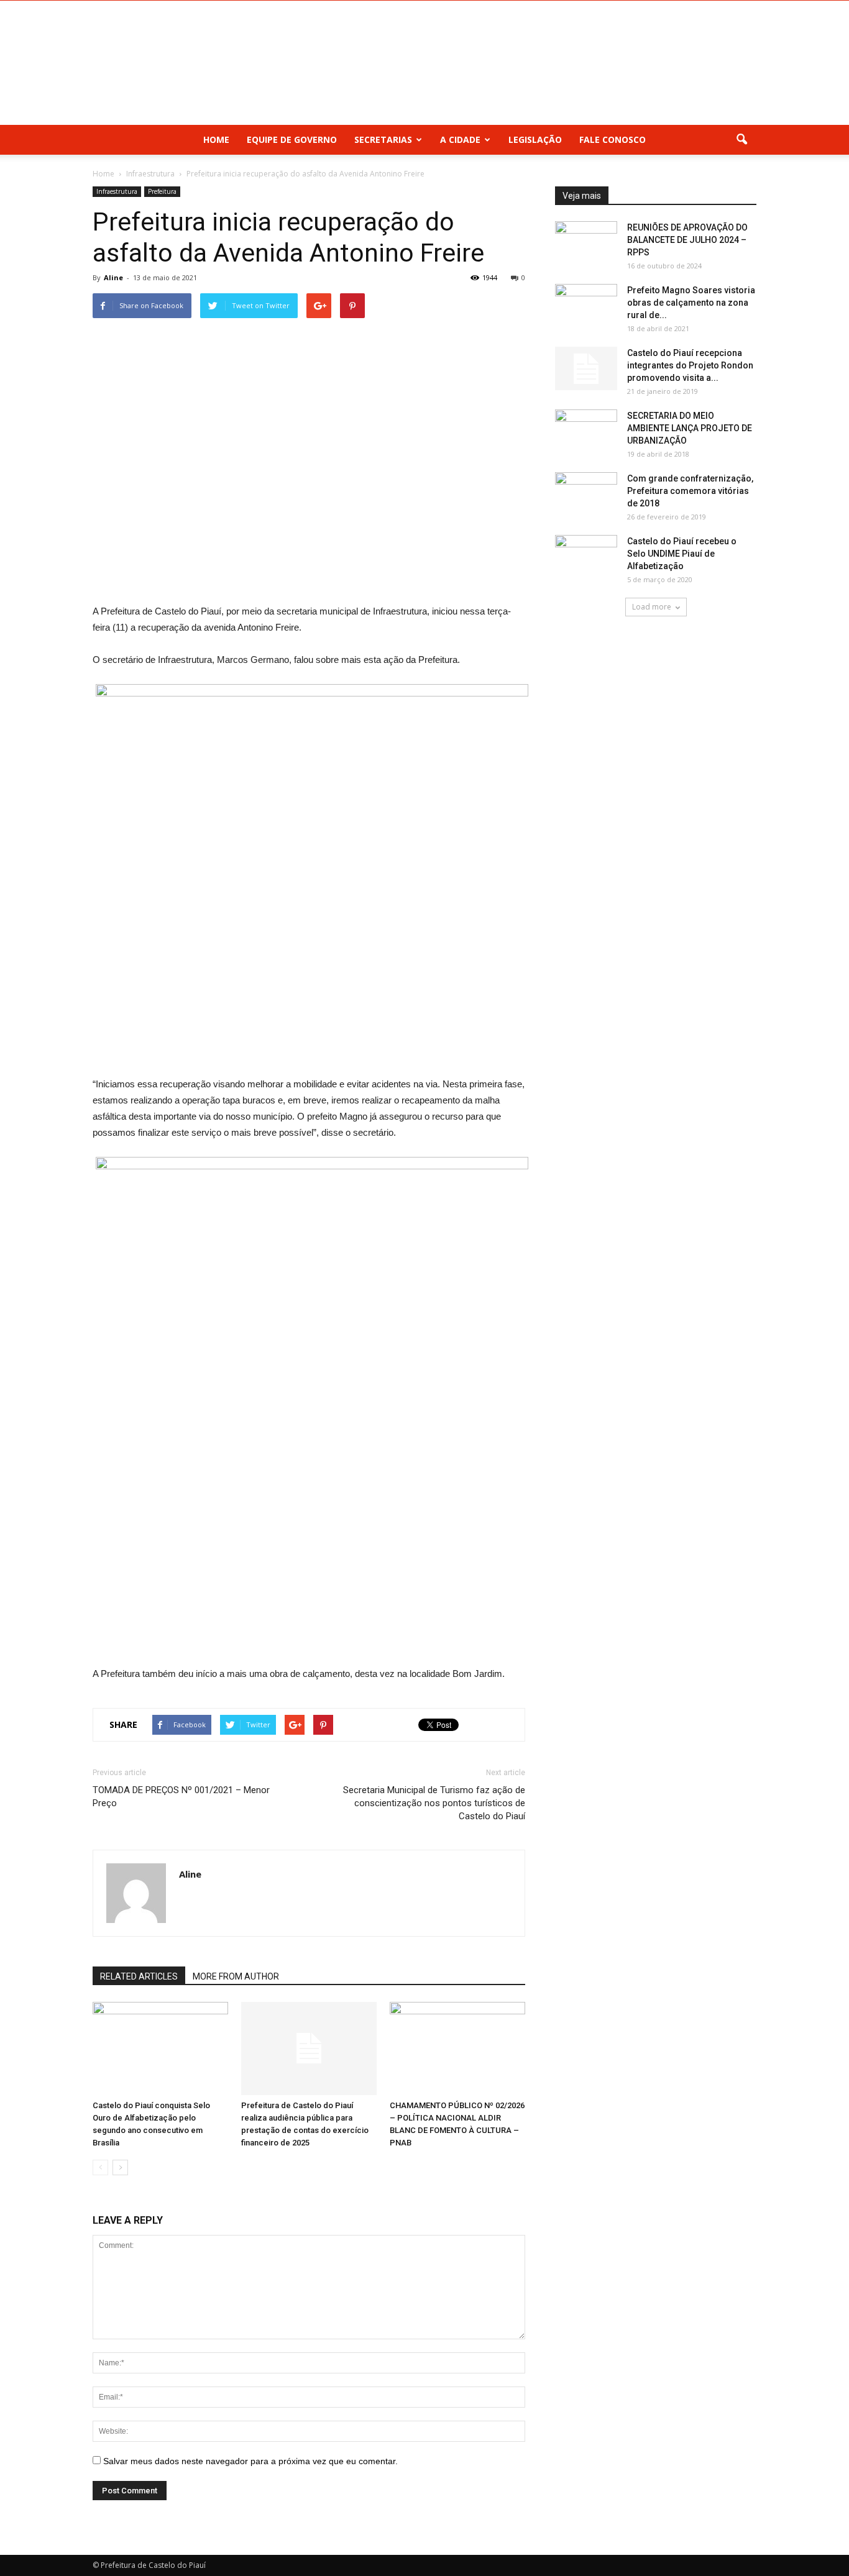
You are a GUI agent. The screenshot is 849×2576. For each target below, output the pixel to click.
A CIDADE (460, 139)
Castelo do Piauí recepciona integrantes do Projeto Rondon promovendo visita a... (690, 365)
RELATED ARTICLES (139, 1976)
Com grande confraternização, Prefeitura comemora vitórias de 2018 (690, 491)
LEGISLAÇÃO (535, 139)
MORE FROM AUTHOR (236, 1976)
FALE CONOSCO (613, 139)
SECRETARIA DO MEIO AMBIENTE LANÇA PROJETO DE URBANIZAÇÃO (690, 428)
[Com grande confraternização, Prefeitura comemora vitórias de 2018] (586, 494)
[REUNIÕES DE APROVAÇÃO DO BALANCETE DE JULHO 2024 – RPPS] (586, 243)
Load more (652, 607)
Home (216, 139)
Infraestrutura (117, 191)
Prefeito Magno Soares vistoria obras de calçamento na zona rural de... (691, 303)
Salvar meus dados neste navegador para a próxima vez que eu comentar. (250, 2461)
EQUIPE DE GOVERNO (292, 139)
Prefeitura (162, 191)
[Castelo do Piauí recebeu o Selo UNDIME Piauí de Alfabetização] (586, 557)
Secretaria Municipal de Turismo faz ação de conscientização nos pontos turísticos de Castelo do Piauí (434, 1803)
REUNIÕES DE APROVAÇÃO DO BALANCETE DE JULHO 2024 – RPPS (687, 240)
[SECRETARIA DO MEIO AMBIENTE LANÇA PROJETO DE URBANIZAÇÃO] (586, 431)
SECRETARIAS (383, 139)
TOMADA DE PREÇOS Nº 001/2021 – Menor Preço (181, 1797)
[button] (741, 140)
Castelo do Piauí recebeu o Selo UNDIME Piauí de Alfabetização (682, 554)
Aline (113, 277)
